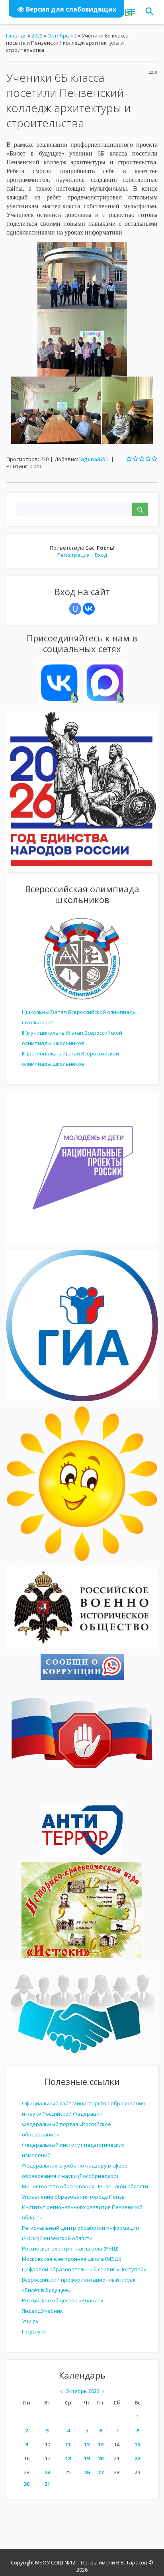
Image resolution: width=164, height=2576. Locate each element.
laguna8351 (94, 459)
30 (27, 2484)
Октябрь (58, 36)
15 (137, 2444)
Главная (16, 36)
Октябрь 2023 (82, 2391)
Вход (101, 555)
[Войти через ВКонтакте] (89, 609)
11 (68, 2444)
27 (101, 2472)
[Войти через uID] (75, 609)
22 (137, 2458)
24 (47, 2472)
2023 (37, 36)
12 (87, 2444)
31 (47, 2484)
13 (101, 2444)
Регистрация (73, 555)
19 (87, 2458)
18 (68, 2458)
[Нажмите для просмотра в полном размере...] (82, 275)
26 (87, 2472)
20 (101, 2458)
